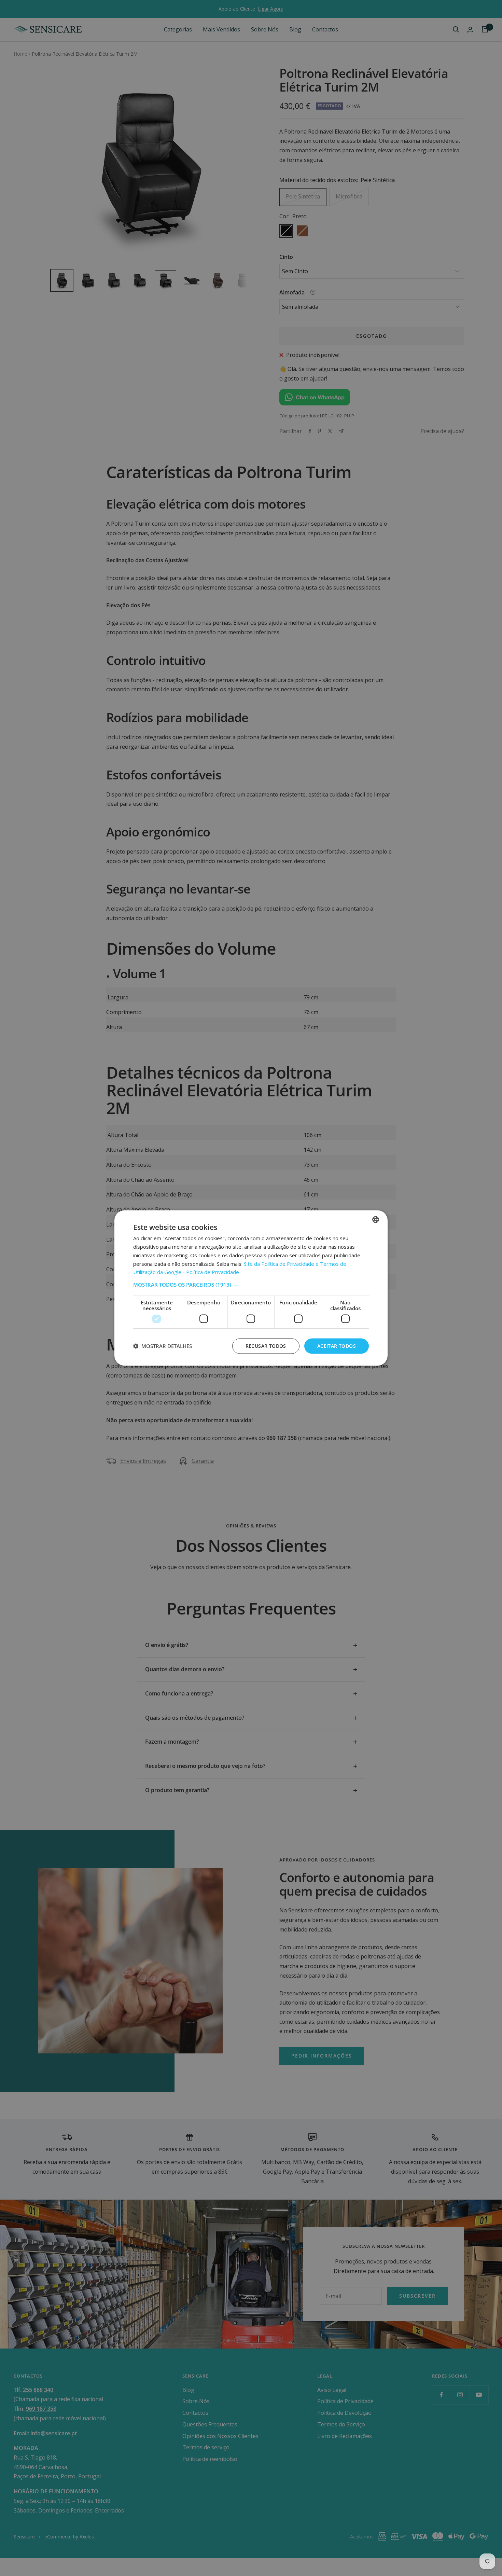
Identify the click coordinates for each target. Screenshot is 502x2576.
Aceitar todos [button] (337, 1346)
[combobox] (376, 1220)
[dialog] (251, 1288)
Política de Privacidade (213, 1272)
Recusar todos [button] (266, 1346)
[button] (251, 1285)
